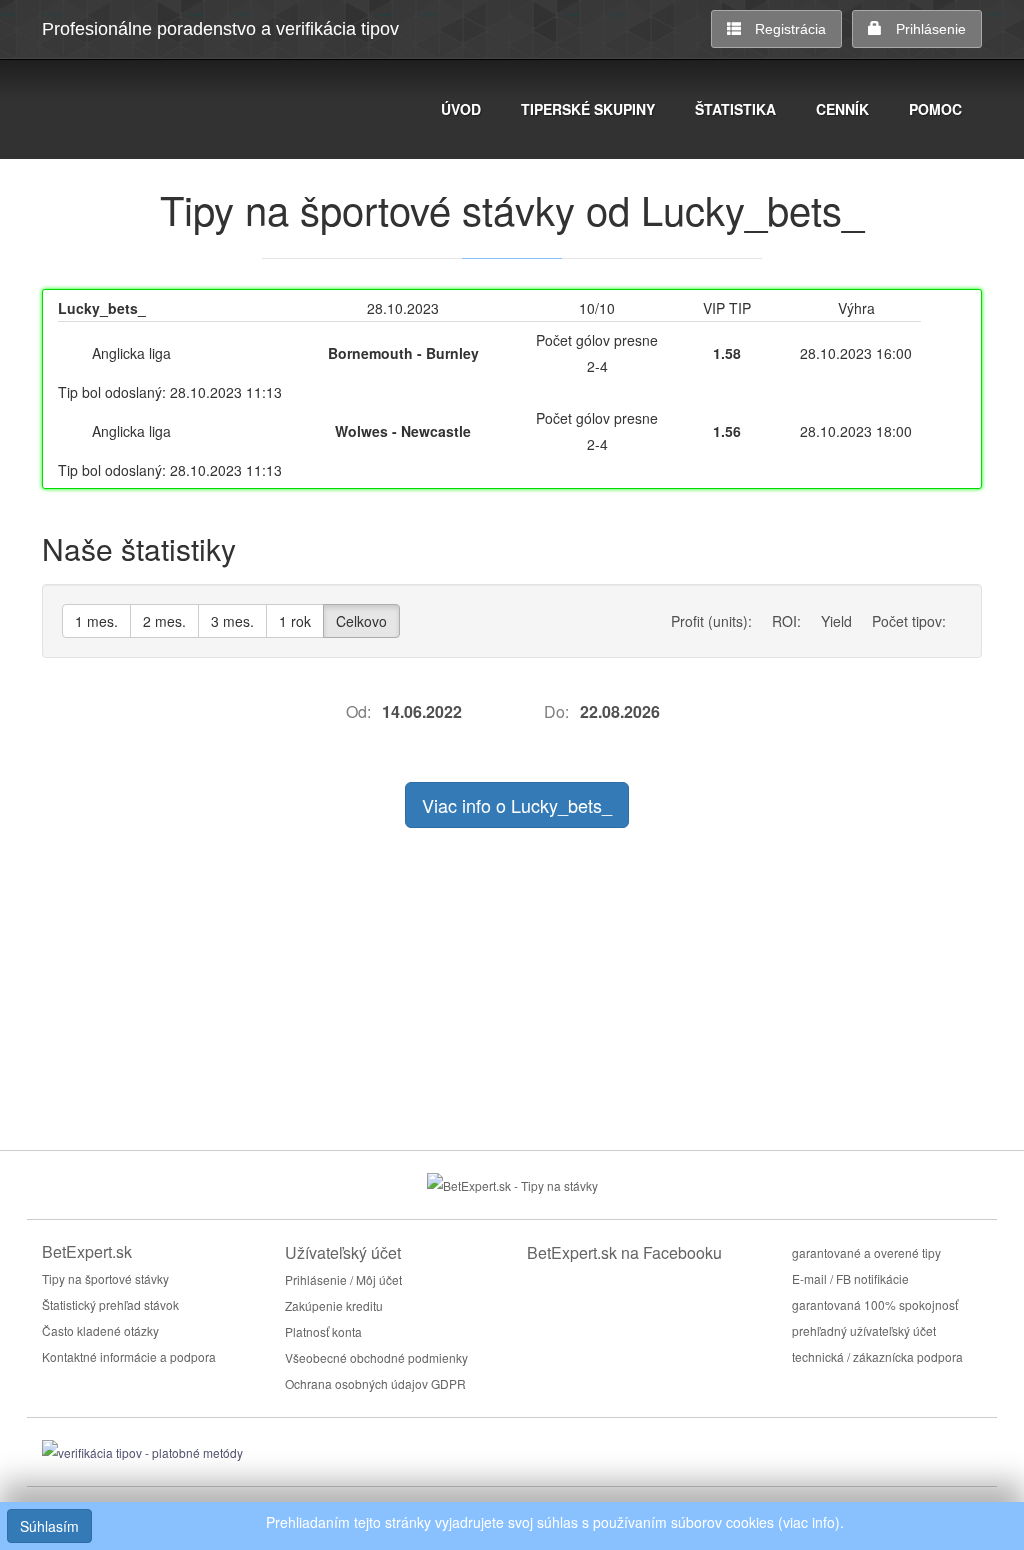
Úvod (461, 109)
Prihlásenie (931, 29)
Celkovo (361, 621)
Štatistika (735, 109)
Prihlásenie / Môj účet (343, 1279)
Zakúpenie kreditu (334, 1305)
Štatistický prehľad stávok (110, 1304)
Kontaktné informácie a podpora (129, 1356)
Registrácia (790, 29)
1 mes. (96, 621)
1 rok (295, 621)
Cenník (842, 109)
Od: (358, 711)
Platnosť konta (323, 1331)
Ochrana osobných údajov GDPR (375, 1383)
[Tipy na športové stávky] (512, 1183)
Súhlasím (49, 1526)
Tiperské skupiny (588, 109)
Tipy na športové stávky (105, 1278)
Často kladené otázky (100, 1330)
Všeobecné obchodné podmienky (376, 1357)
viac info (809, 1522)
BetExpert (147, 112)
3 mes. (232, 621)
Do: (556, 711)
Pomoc (935, 109)
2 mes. (164, 621)
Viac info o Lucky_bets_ (517, 805)
